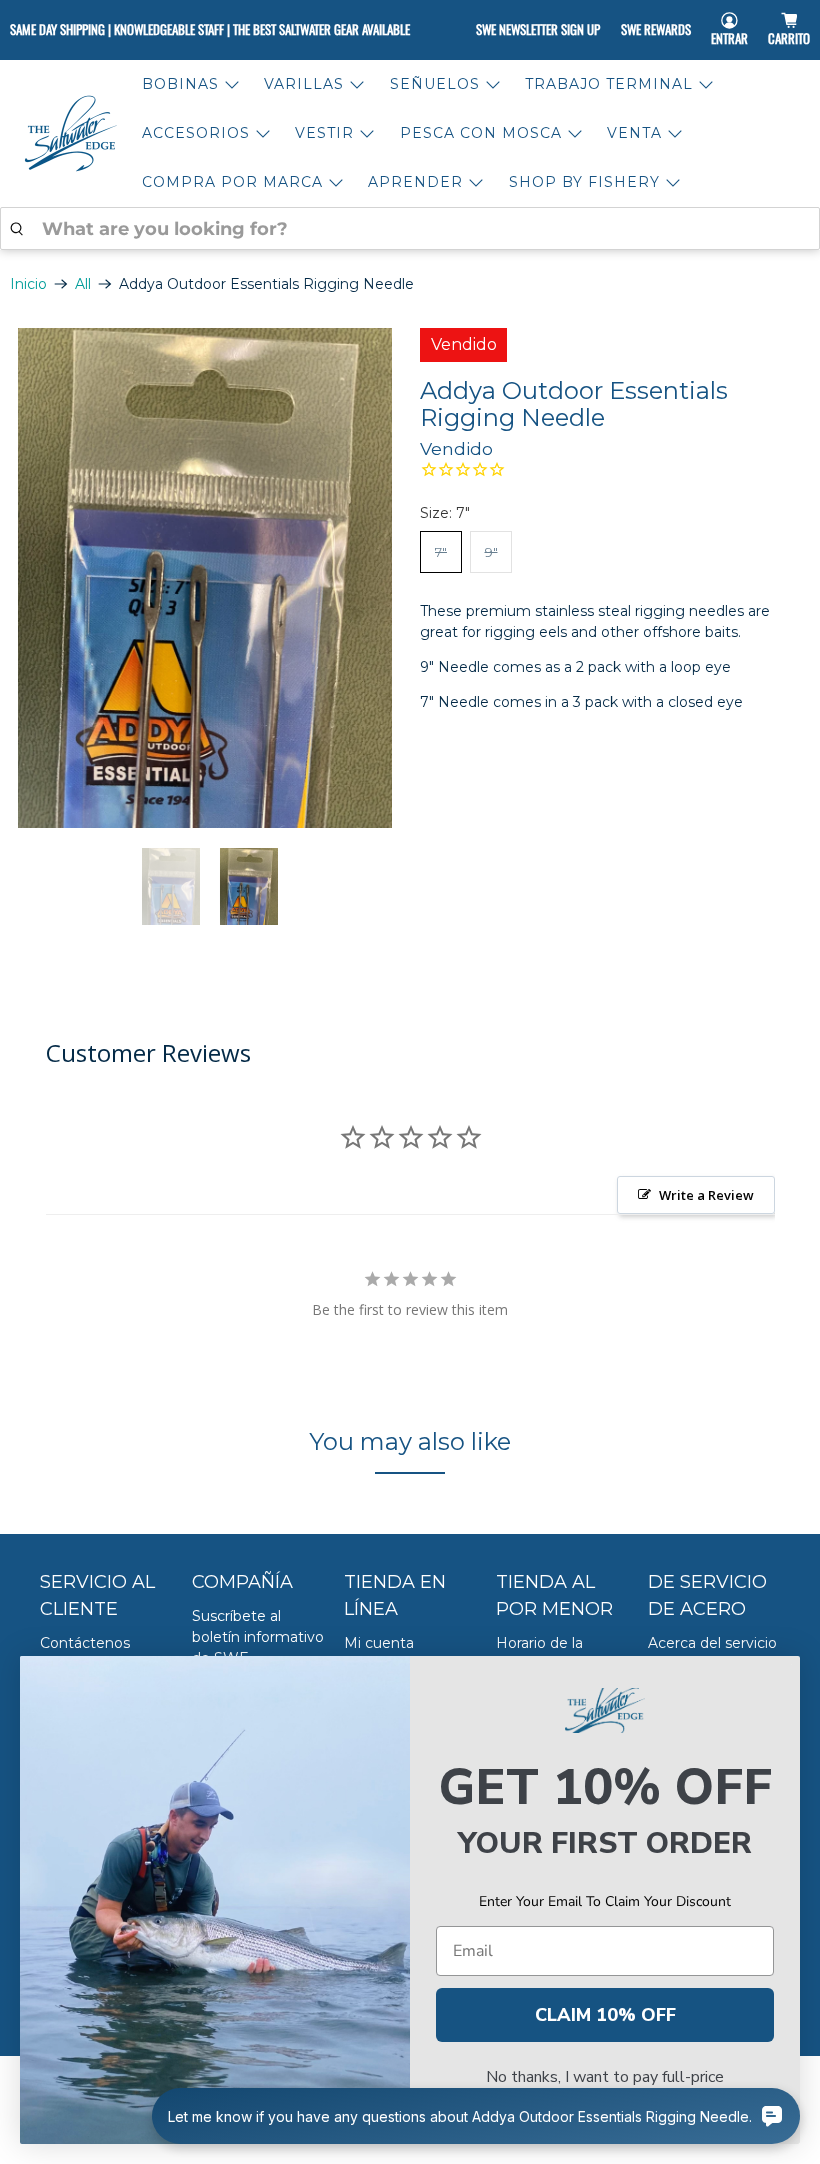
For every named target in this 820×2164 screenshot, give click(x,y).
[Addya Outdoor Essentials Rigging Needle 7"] (205, 578)
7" (441, 552)
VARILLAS (304, 84)
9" (491, 552)
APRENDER (415, 182)
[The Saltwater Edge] (71, 133)
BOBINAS (180, 84)
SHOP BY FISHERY (584, 182)
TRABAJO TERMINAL (609, 84)
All (83, 284)
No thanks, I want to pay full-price (605, 2077)
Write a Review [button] (706, 1195)
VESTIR (324, 133)
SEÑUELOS (435, 84)
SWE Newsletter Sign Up (538, 29)
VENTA (634, 133)
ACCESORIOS (196, 133)
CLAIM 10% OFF (605, 2015)
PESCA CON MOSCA (481, 133)
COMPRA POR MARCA (232, 182)
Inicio (28, 284)
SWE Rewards (656, 29)
